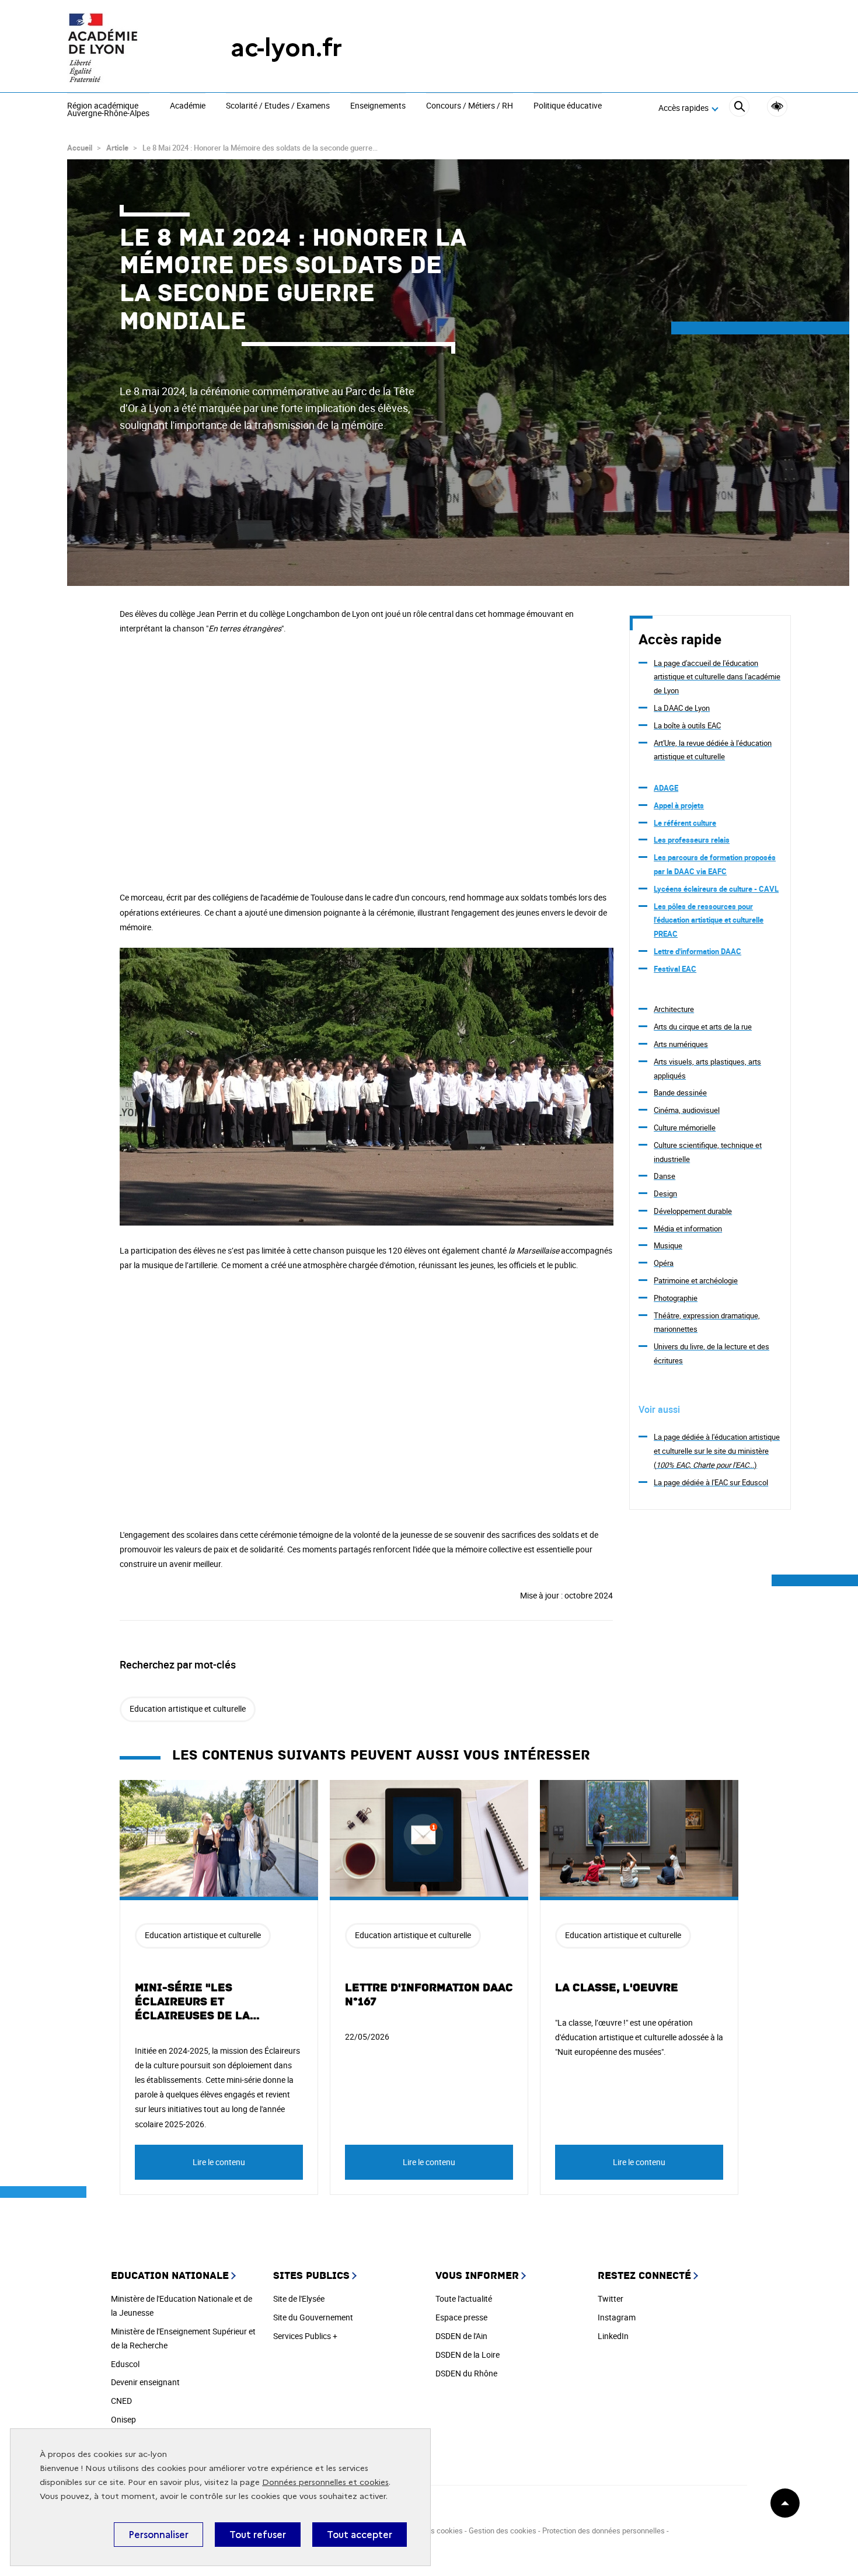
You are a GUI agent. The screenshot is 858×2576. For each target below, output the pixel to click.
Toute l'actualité (464, 2298)
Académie (188, 106)
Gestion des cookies (503, 2530)
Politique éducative (568, 106)
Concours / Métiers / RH (470, 106)
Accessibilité (777, 107)
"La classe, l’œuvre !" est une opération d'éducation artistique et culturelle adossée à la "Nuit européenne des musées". (639, 2037)
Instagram (617, 2317)
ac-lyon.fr (286, 48)
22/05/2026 (367, 2036)
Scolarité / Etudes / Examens (278, 106)
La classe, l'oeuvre (617, 1988)
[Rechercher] (739, 108)
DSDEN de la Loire (468, 2355)
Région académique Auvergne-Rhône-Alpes (108, 110)
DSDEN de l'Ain (461, 2336)
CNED (121, 2401)
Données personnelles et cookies (325, 2482)
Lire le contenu (219, 2162)
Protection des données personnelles (604, 2530)
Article (117, 148)
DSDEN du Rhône (466, 2373)
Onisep (123, 2419)
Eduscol (125, 2364)
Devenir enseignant (145, 2382)
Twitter (611, 2298)
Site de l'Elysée (299, 2298)
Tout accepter (360, 2535)
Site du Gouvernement (313, 2317)
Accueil (80, 148)
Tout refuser (258, 2535)
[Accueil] (125, 48)
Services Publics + (305, 2336)
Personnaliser (158, 2535)
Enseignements (378, 106)
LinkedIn (613, 2336)
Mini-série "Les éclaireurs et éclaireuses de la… (198, 2002)
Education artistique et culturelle (188, 1708)
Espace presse (461, 2317)
